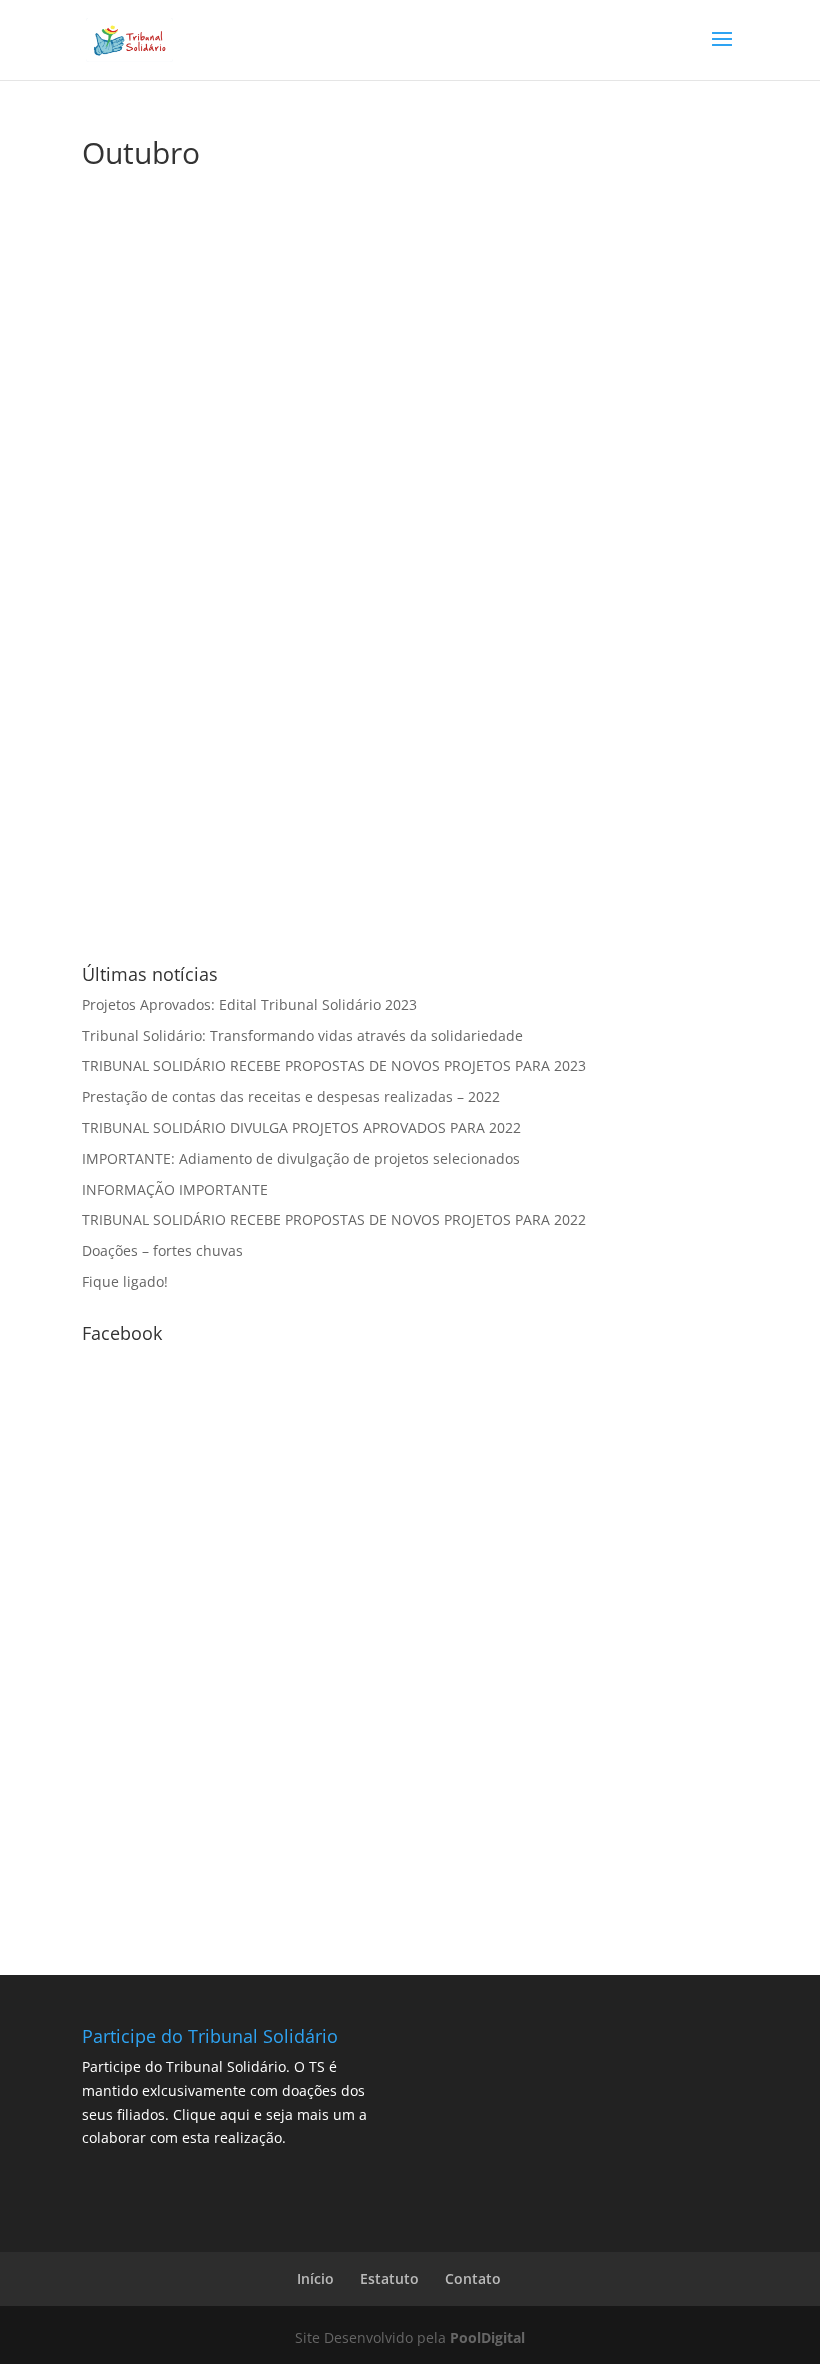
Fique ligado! (125, 1281)
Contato (473, 2278)
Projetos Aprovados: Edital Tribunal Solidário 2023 (249, 1004)
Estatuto (389, 2278)
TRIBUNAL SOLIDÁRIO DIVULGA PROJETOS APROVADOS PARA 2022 (301, 1127)
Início (315, 2278)
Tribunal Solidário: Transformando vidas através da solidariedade (302, 1035)
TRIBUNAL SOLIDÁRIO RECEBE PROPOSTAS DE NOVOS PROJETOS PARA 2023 (334, 1065)
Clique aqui (211, 2114)
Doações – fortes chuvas (162, 1250)
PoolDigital (487, 2337)
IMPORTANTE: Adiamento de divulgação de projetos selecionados (301, 1158)
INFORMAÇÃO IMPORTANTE (175, 1189)
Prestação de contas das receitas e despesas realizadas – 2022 (291, 1096)
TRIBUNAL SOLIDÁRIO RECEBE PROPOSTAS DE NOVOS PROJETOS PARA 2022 (334, 1219)
